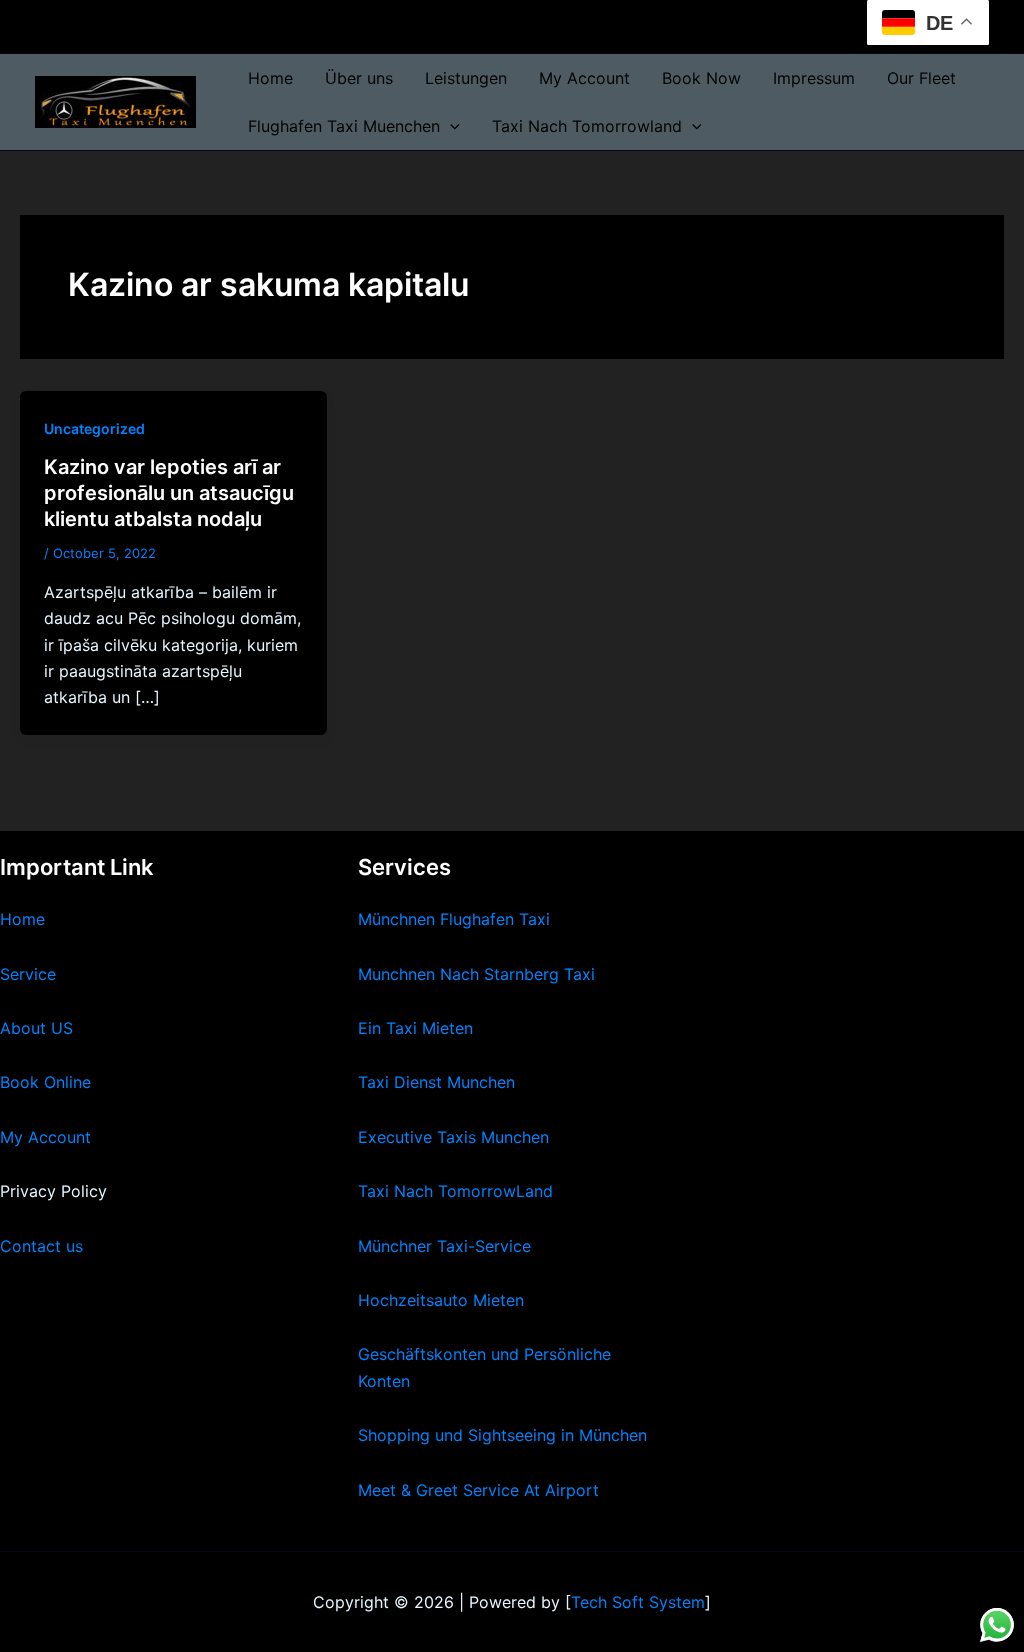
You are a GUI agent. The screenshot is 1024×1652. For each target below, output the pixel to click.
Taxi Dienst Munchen (436, 1082)
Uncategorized (94, 428)
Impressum (814, 78)
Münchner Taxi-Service (444, 1246)
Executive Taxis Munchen (453, 1137)
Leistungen (466, 78)
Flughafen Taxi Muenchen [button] (344, 126)
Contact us (41, 1246)
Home (270, 78)
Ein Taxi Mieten (415, 1028)
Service (28, 974)
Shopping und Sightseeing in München (502, 1435)
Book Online (45, 1082)
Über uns (359, 78)
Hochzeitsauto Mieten (441, 1300)
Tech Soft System (638, 1602)
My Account (584, 78)
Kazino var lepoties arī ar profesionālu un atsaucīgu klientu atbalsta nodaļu (169, 493)
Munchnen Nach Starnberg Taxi (476, 974)
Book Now (701, 78)
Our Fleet (921, 78)
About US (36, 1028)
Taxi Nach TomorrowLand (455, 1191)
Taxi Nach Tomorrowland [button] (587, 126)
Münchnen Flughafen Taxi (454, 919)
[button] (450, 126)
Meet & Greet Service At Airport (478, 1490)
